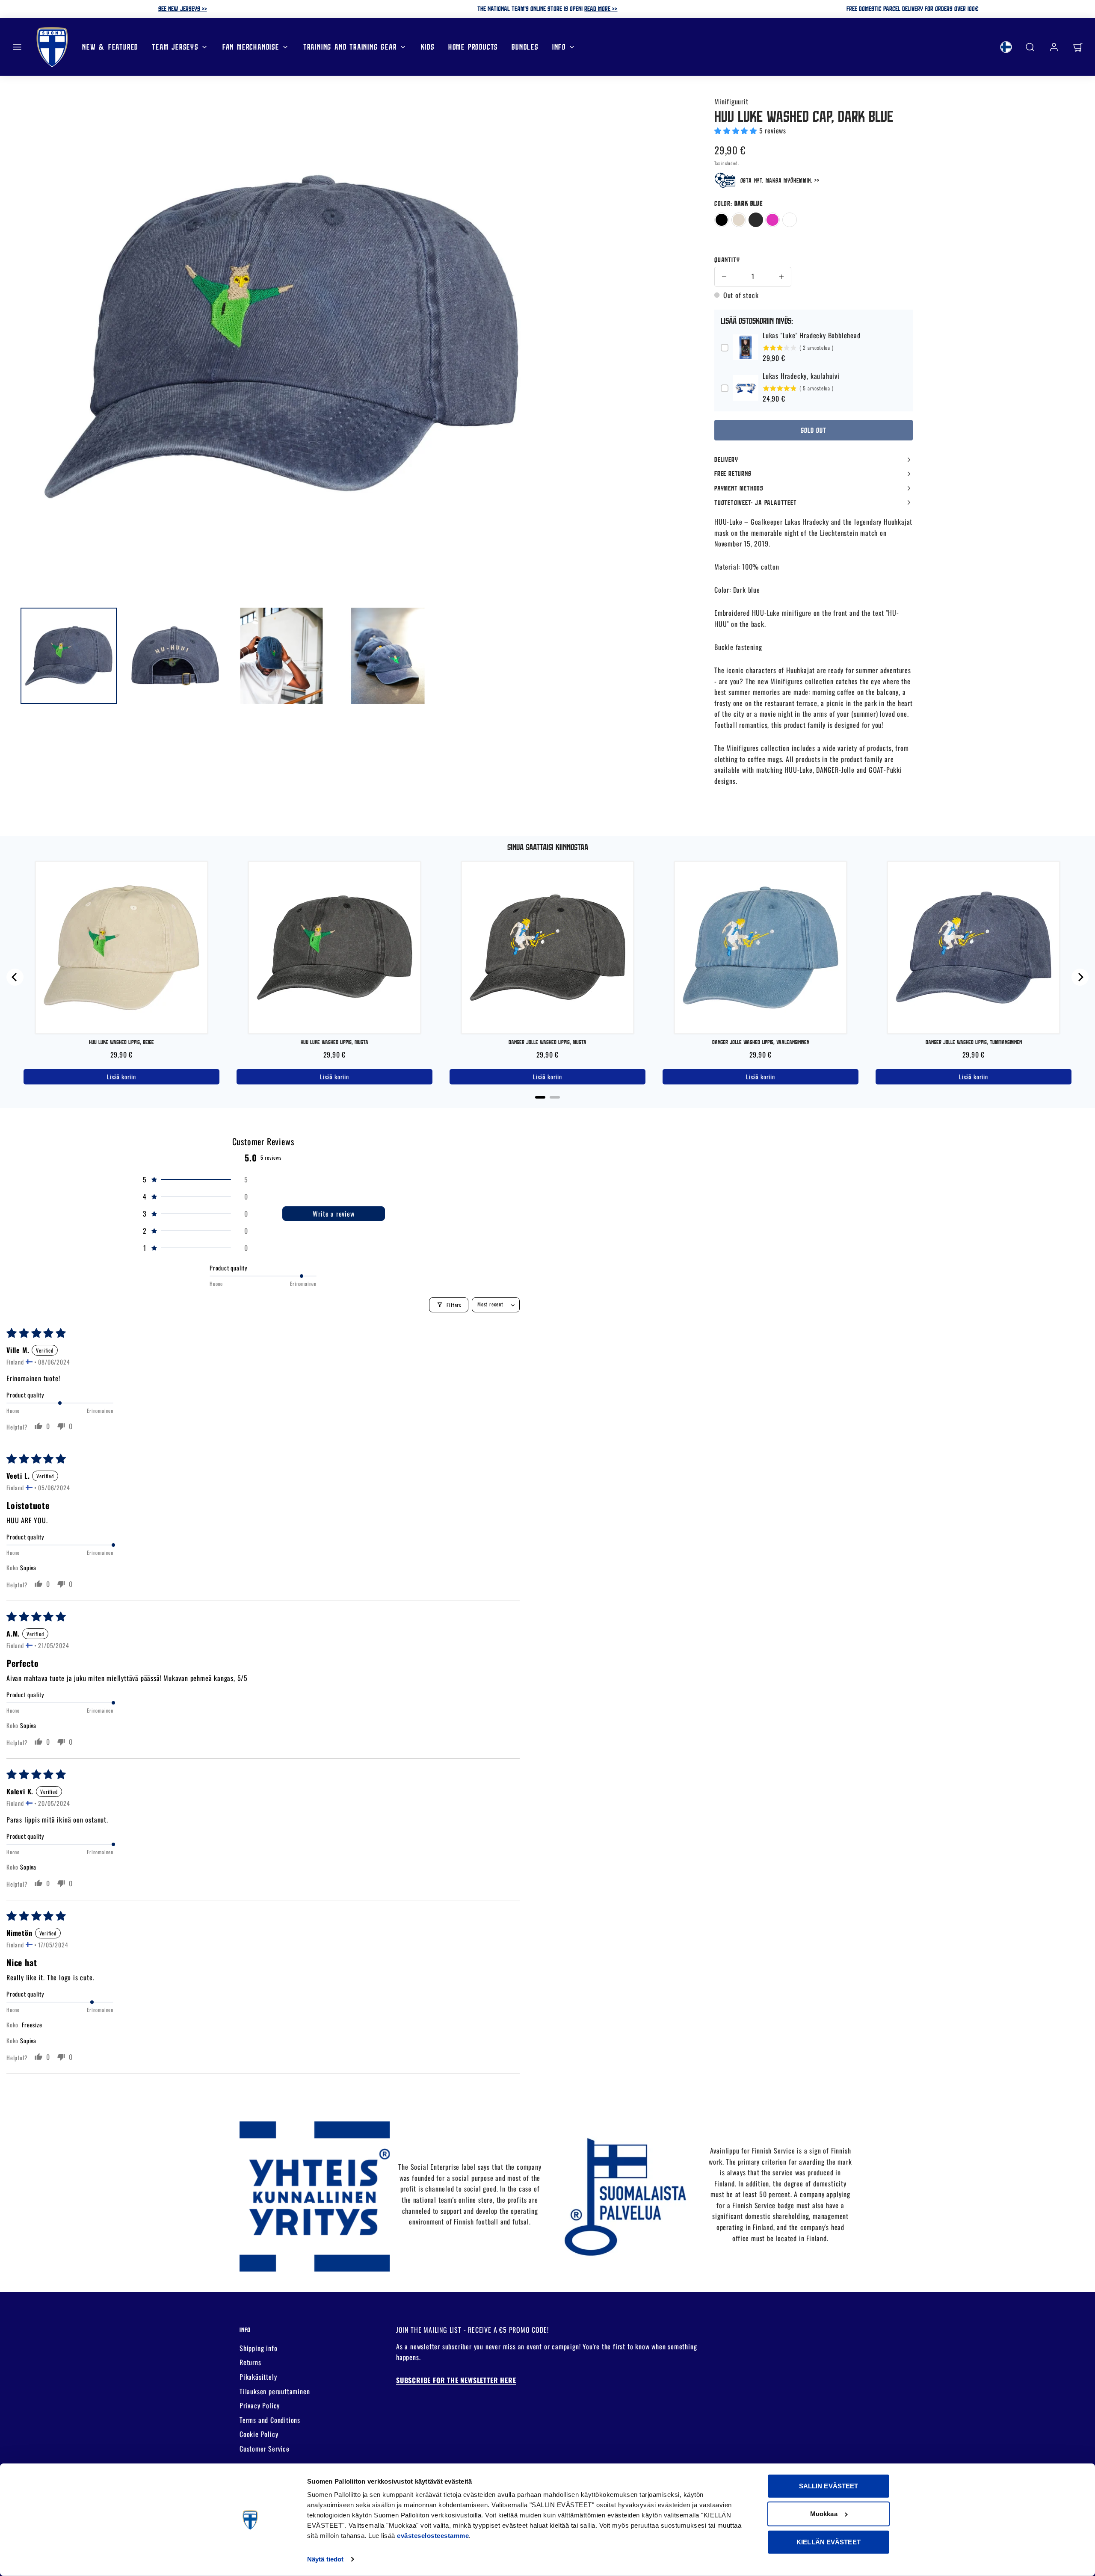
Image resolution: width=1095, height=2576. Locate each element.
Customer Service (265, 2449)
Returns (250, 2362)
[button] (17, 47)
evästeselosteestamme (433, 2536)
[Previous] (15, 977)
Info (559, 46)
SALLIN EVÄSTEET (829, 2486)
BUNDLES (525, 46)
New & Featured (110, 46)
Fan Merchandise (251, 46)
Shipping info (258, 2348)
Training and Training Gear (350, 46)
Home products (473, 46)
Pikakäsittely (258, 2377)
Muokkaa (824, 2514)
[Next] (1080, 977)
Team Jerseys (175, 46)
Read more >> (601, 9)
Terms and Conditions (270, 2420)
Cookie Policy (259, 2434)
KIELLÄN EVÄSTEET (829, 2542)
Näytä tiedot (325, 2559)
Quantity (727, 260)
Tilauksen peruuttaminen (275, 2391)
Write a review (333, 1214)
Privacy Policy (260, 2405)
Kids (428, 46)
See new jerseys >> (183, 9)
